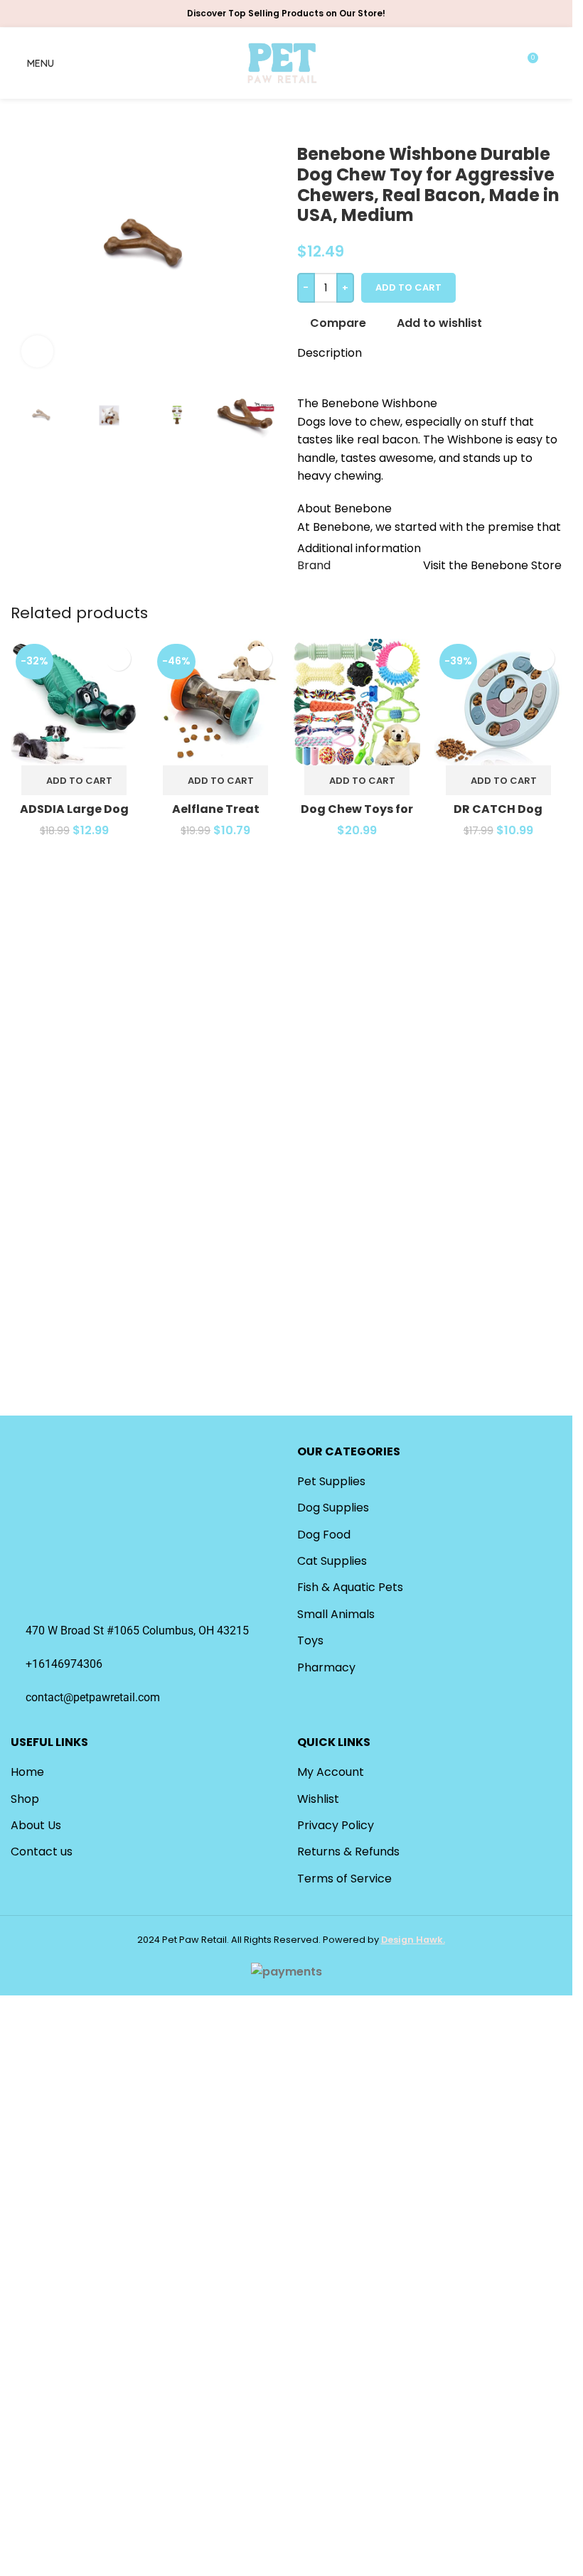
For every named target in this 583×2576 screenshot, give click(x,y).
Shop (25, 1799)
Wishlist (318, 1799)
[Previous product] (306, 122)
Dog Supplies (333, 1508)
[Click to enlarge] (37, 351)
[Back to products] (323, 122)
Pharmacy (326, 1667)
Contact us (42, 1852)
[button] (74, 780)
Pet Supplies (331, 1481)
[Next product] (340, 122)
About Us (36, 1825)
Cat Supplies (332, 1561)
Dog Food (324, 1535)
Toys (310, 1640)
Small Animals (336, 1614)
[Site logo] (283, 62)
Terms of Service (344, 1879)
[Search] (556, 63)
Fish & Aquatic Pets (350, 1587)
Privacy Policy (336, 1825)
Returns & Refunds (348, 1852)
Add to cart (408, 287)
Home (27, 1772)
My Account (331, 1772)
